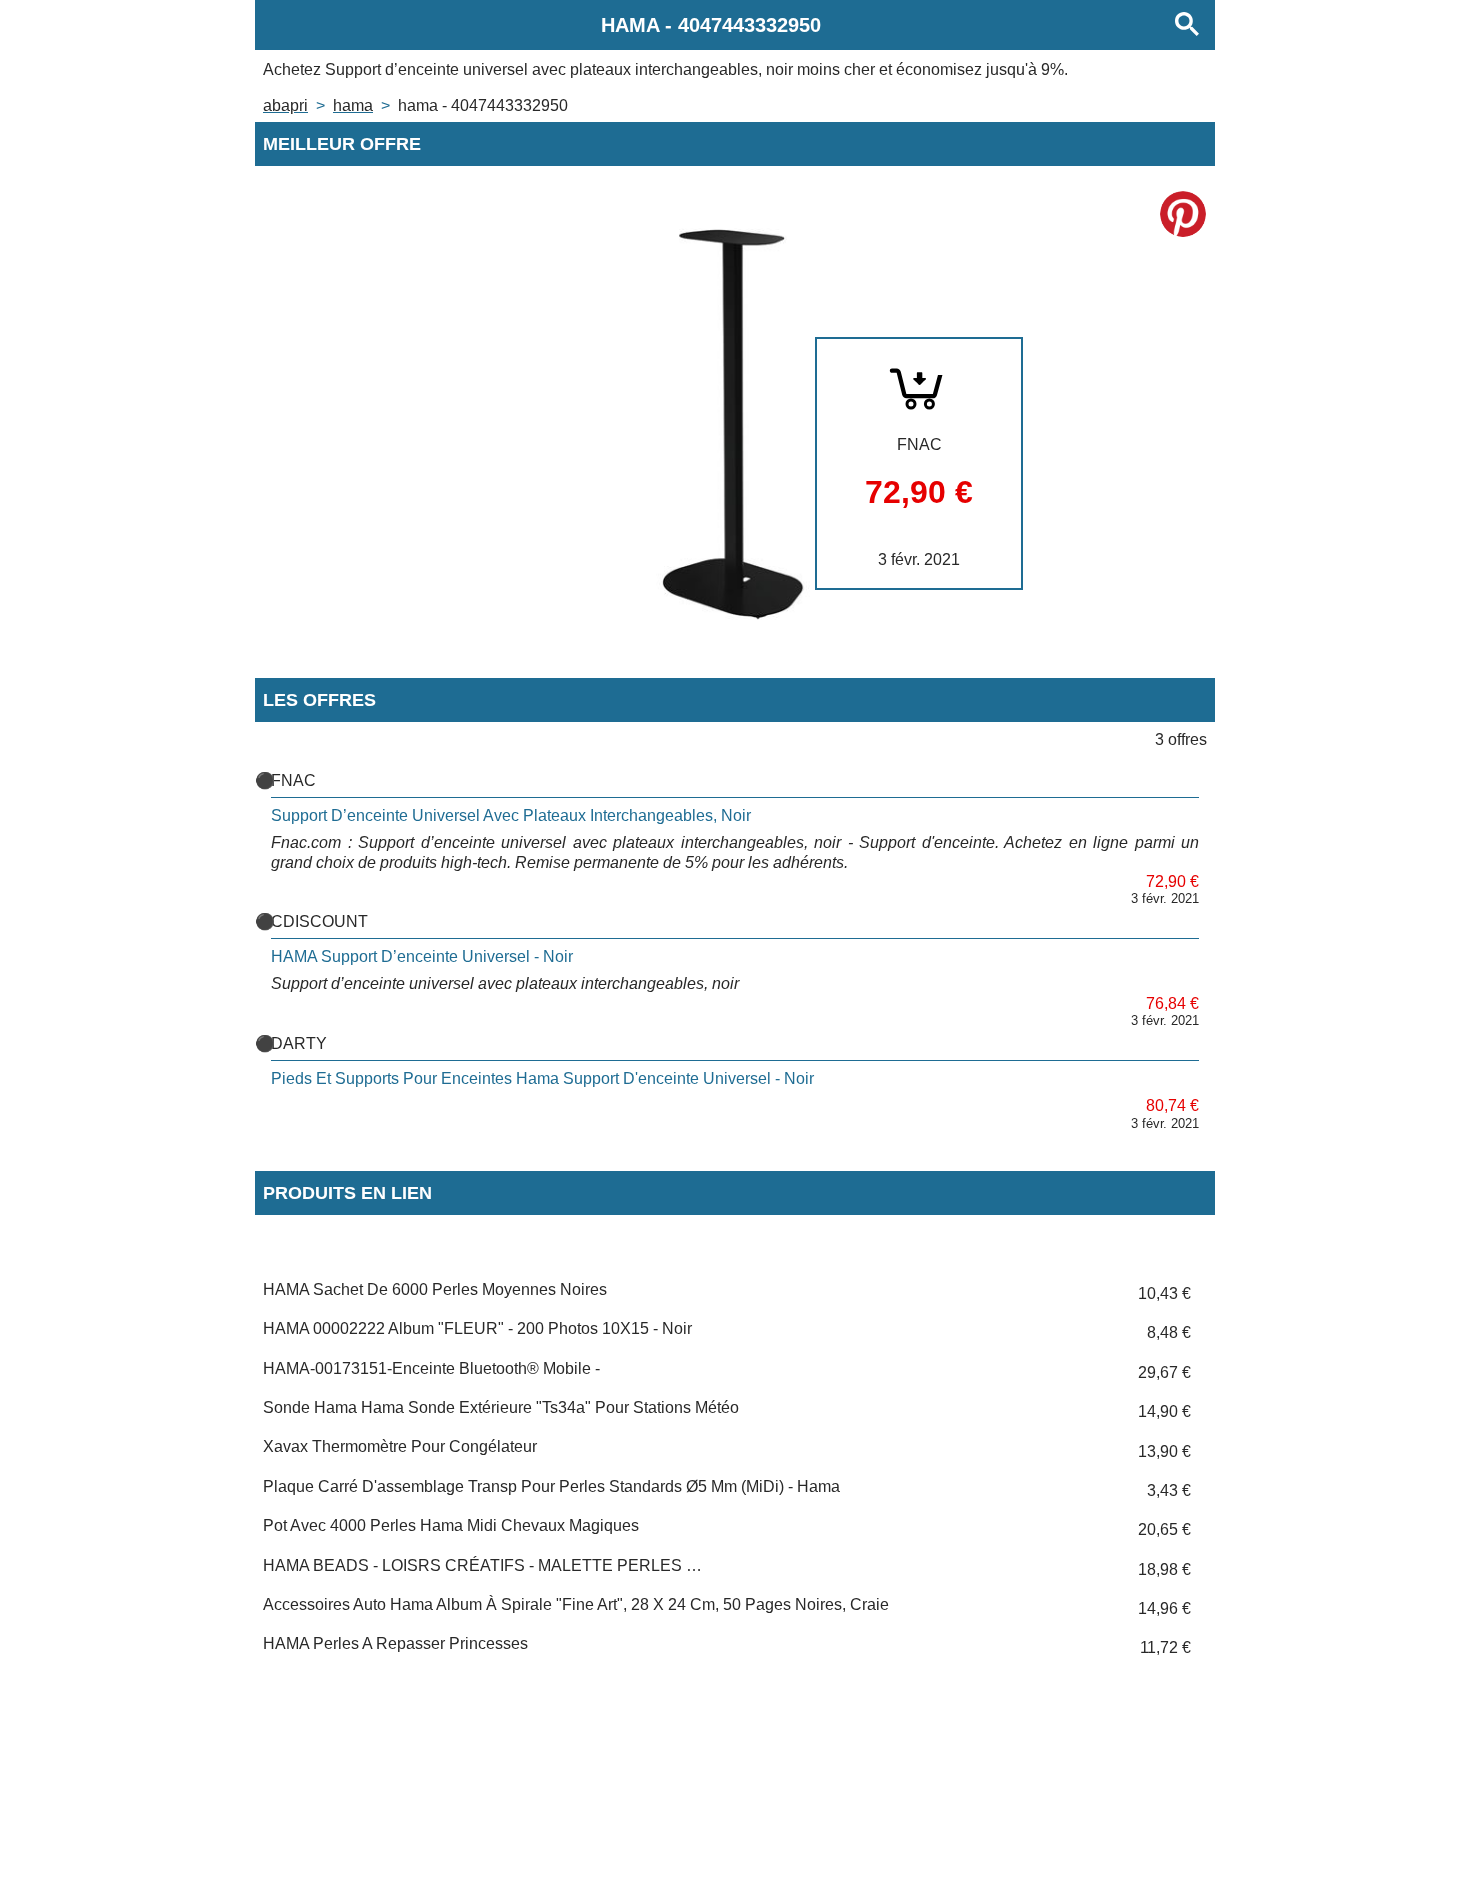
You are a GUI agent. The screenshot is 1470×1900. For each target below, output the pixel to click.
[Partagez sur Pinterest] (1183, 214)
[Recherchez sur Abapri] (1187, 25)
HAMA (353, 105)
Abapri (285, 105)
